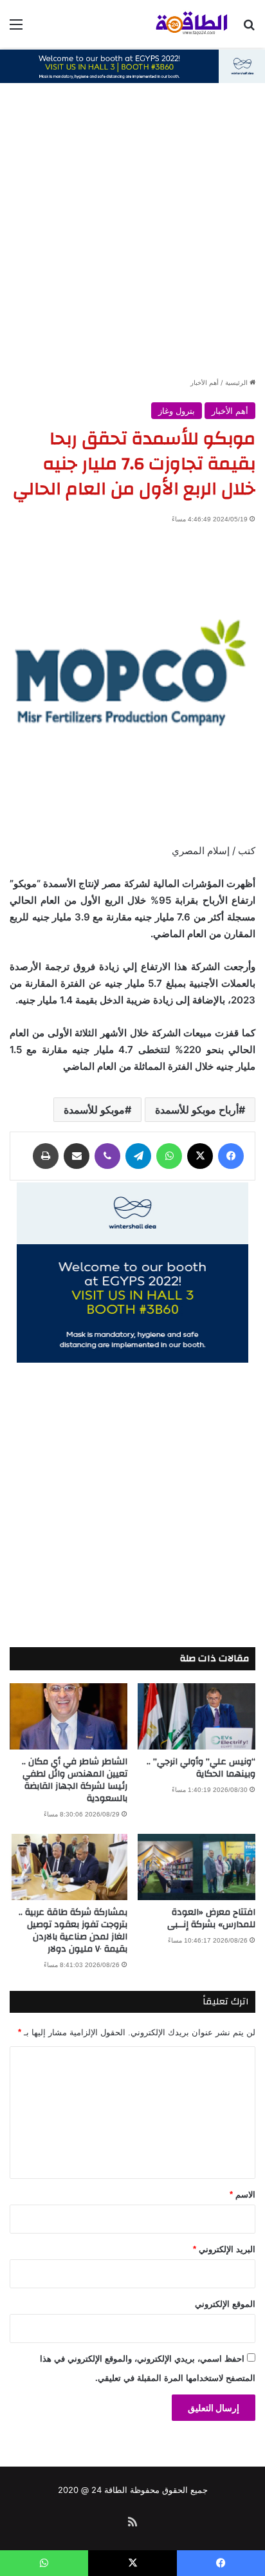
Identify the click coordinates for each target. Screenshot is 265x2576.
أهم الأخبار (205, 382)
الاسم (242, 2195)
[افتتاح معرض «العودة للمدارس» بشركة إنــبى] (196, 1867)
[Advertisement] (132, 237)
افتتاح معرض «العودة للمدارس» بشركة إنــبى (211, 1918)
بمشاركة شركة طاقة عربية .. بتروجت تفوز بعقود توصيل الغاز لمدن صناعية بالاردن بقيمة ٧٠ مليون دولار (73, 1931)
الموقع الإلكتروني (225, 2304)
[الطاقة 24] (181, 24)
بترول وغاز (177, 411)
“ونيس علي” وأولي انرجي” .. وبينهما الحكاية (201, 1768)
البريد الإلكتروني (224, 2249)
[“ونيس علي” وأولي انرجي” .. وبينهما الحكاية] (196, 1716)
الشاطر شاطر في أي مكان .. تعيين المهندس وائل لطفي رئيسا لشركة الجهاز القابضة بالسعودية (75, 1780)
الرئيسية (237, 382)
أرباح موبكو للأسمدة (197, 1110)
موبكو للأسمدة (94, 1110)
